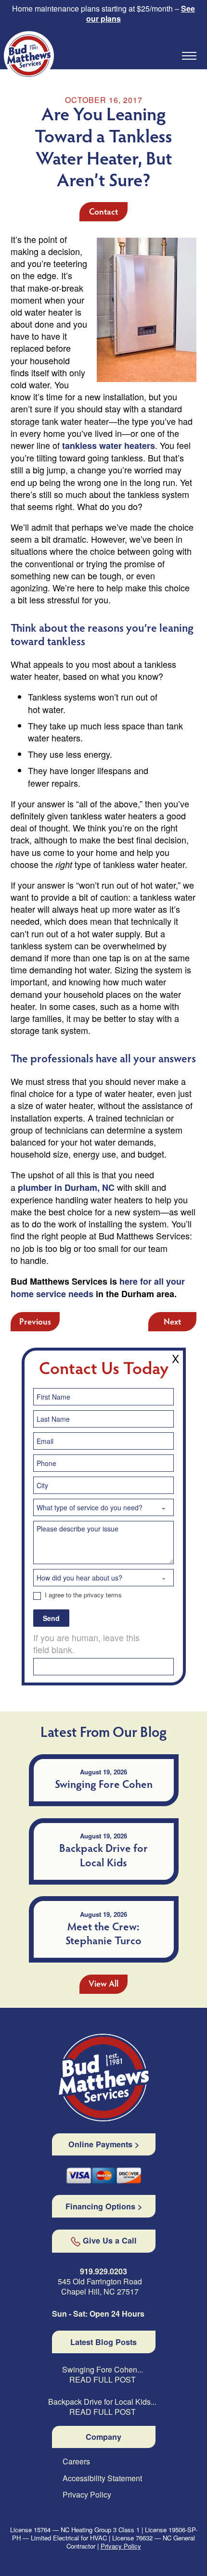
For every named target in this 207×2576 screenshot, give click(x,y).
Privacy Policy (87, 2495)
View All (103, 1985)
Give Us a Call (110, 2241)
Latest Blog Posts (103, 2342)
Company (103, 2437)
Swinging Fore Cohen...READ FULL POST (103, 2375)
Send (51, 1618)
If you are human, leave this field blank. (86, 1644)
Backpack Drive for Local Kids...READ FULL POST (102, 2407)
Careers (76, 2462)
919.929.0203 (103, 2271)
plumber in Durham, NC (66, 1187)
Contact (103, 213)
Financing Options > (104, 2206)
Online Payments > (104, 2144)
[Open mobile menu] (189, 56)
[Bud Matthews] (104, 2078)
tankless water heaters (109, 446)
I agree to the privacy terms (82, 1595)
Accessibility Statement (102, 2479)
